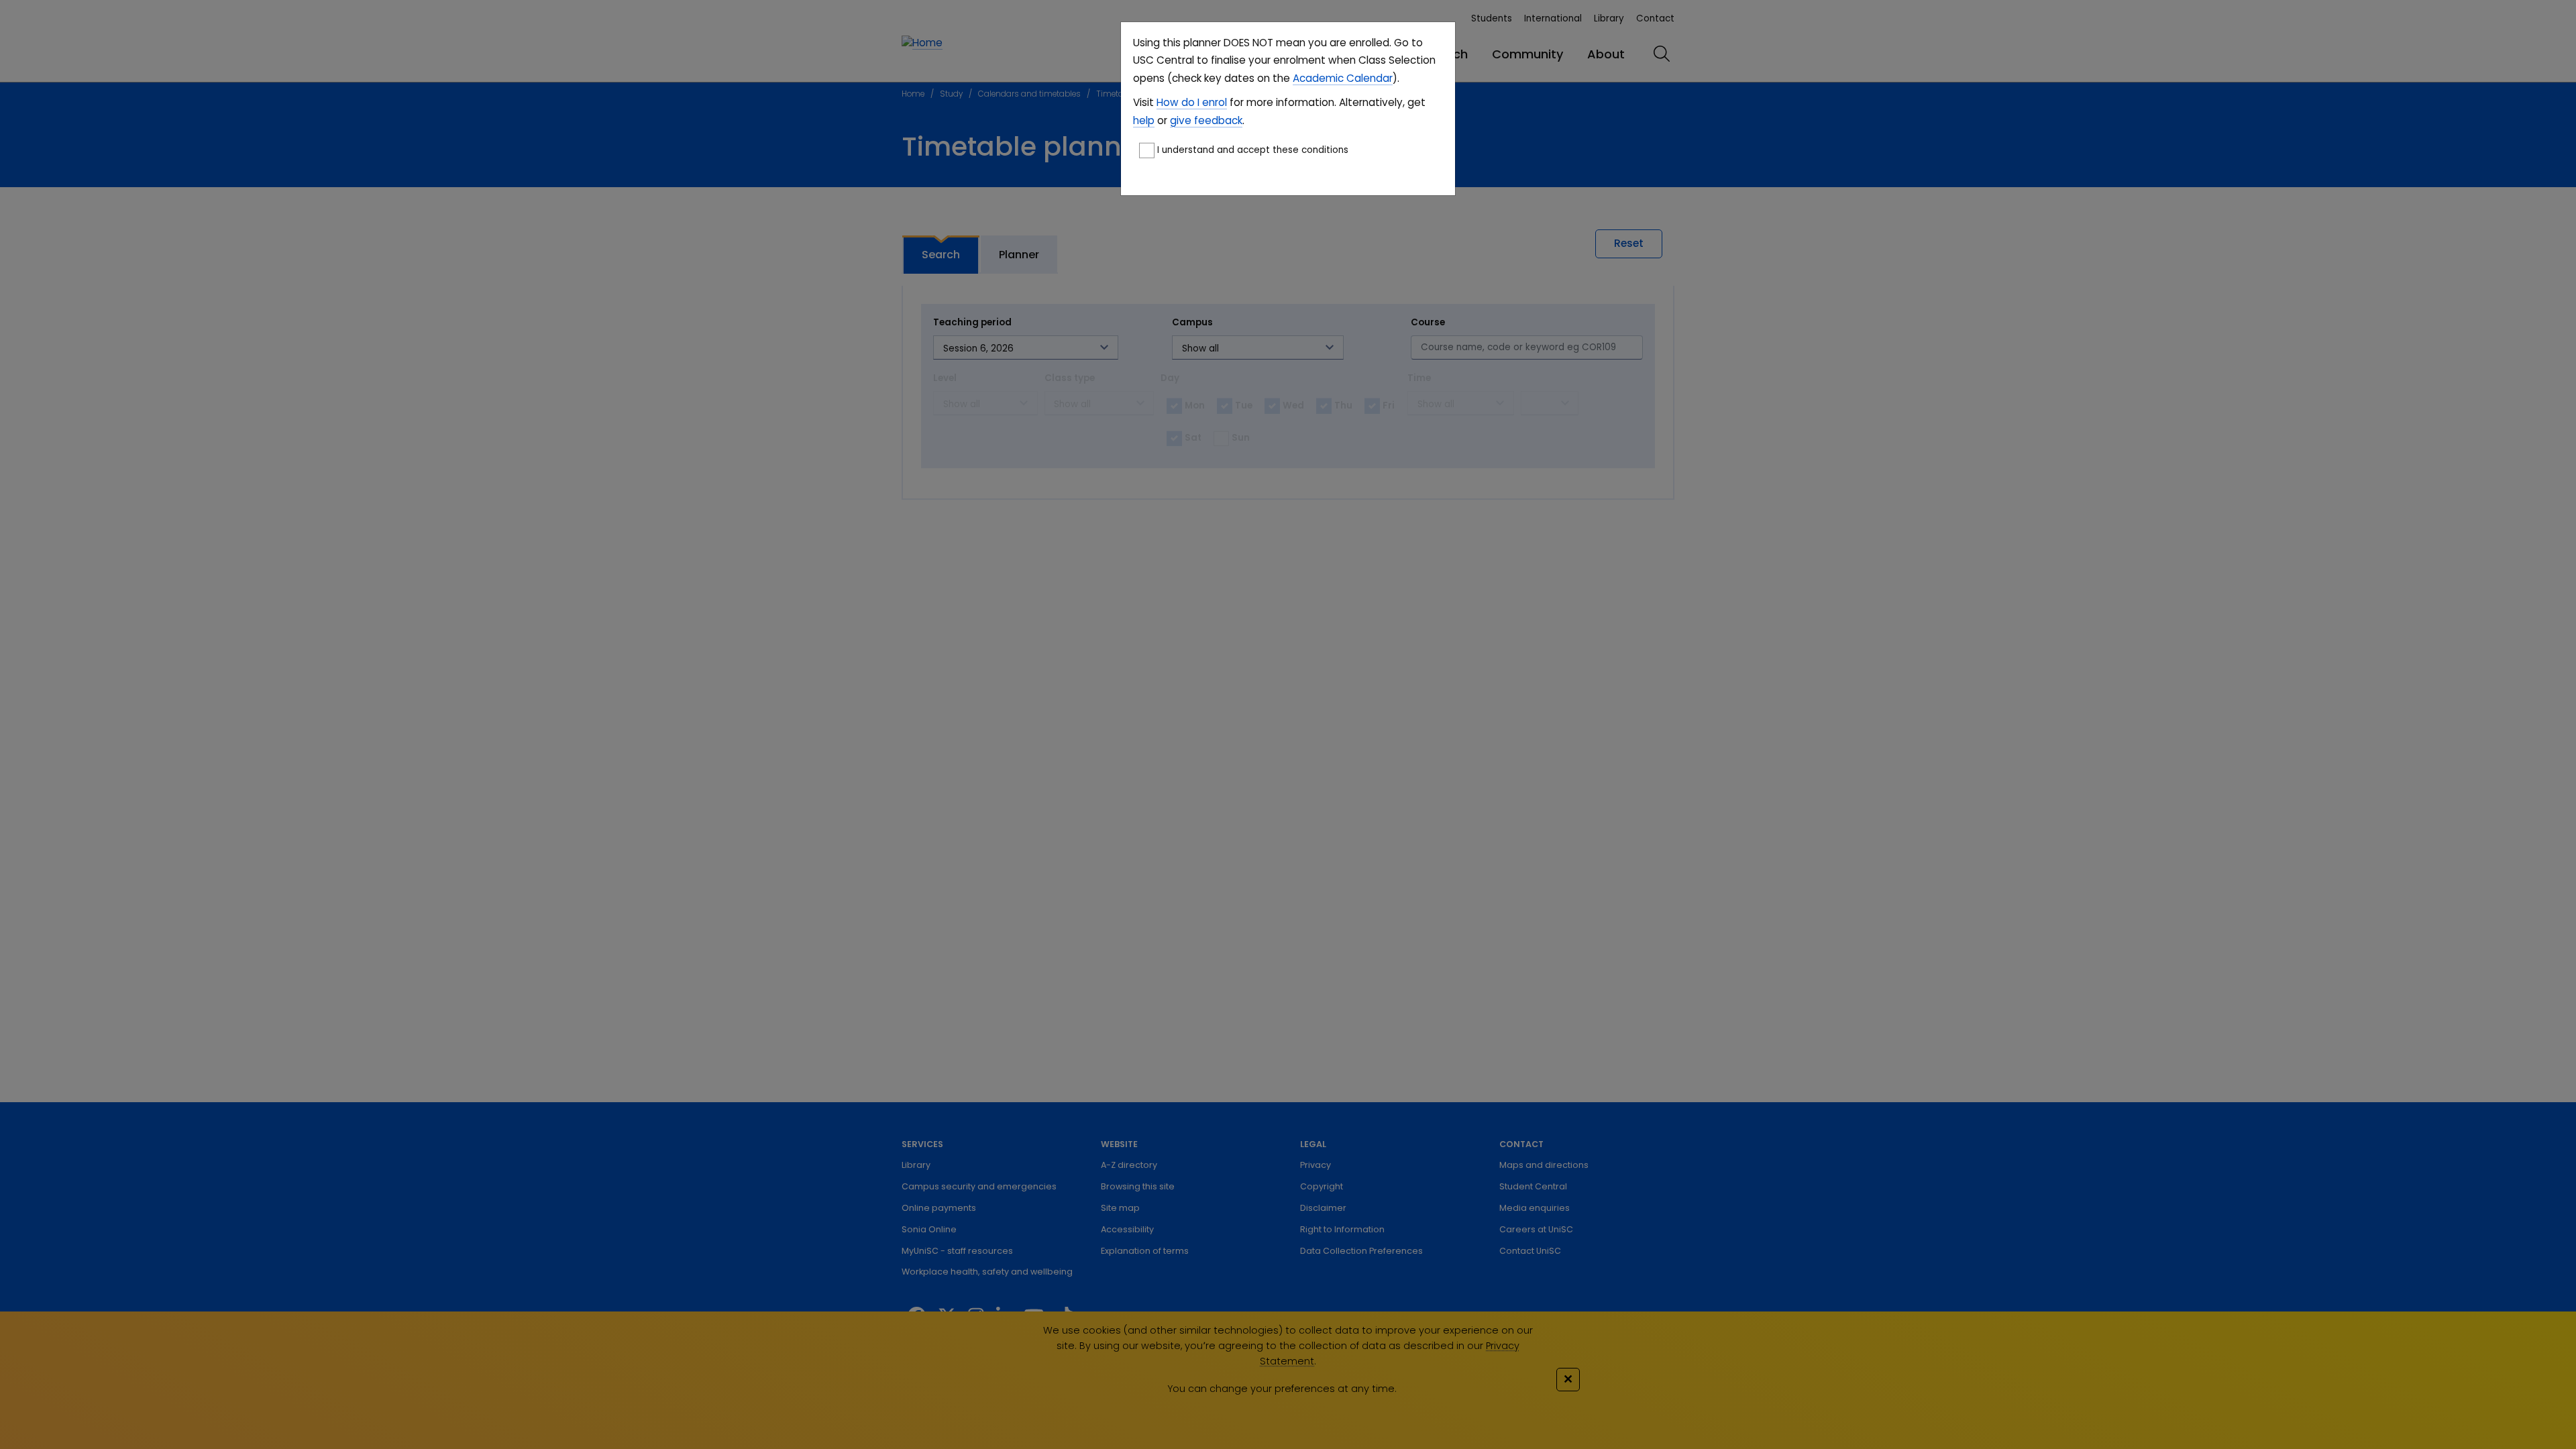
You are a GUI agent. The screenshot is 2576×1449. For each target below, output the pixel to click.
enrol (1213, 102)
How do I (1178, 102)
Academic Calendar (1343, 78)
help (1144, 120)
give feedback (1206, 120)
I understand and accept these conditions (1253, 150)
